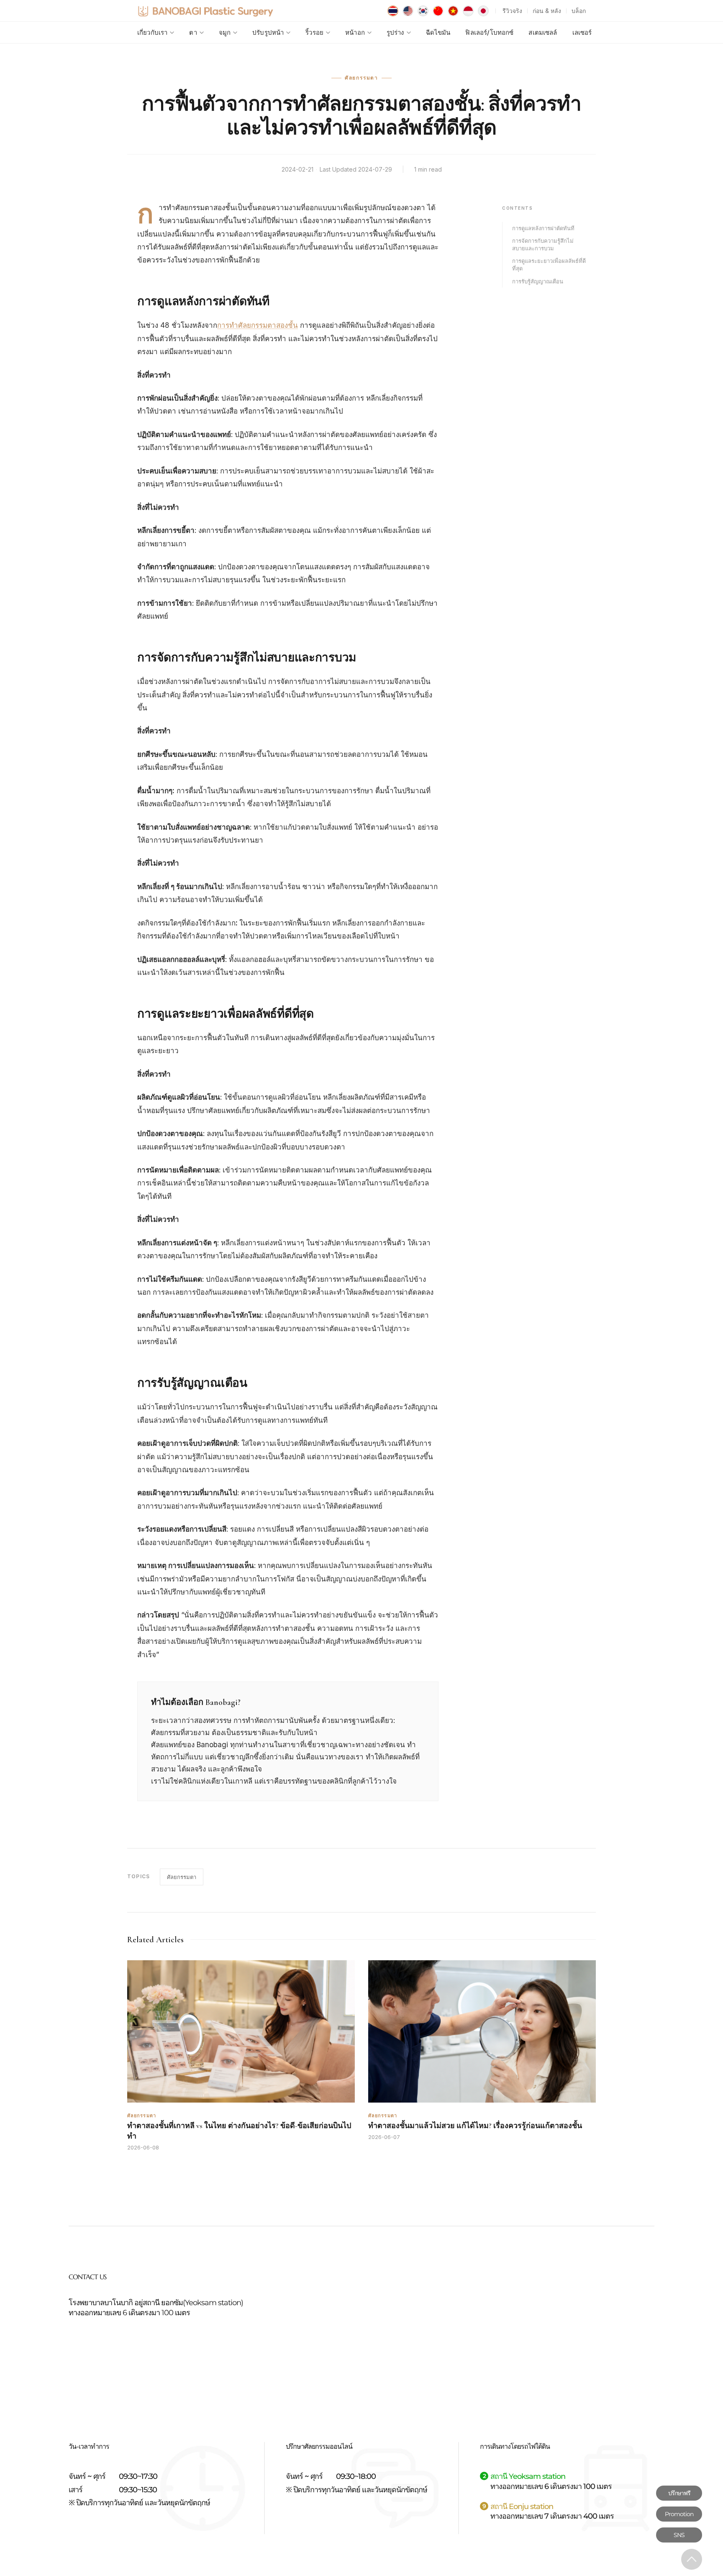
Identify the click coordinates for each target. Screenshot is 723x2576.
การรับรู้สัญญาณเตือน (538, 281)
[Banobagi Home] (205, 11)
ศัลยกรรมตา (182, 1877)
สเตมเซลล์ (543, 32)
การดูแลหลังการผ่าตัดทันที (543, 228)
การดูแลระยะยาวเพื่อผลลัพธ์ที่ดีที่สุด (549, 265)
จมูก (225, 32)
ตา (193, 32)
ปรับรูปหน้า (268, 32)
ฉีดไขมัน (438, 32)
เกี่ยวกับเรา (152, 32)
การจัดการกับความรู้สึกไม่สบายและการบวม (543, 244)
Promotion (679, 2514)
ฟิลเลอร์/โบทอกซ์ (489, 32)
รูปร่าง (395, 32)
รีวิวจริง (512, 11)
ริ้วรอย (314, 32)
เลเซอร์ (582, 32)
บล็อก (579, 11)
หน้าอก (355, 32)
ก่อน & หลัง (547, 11)
